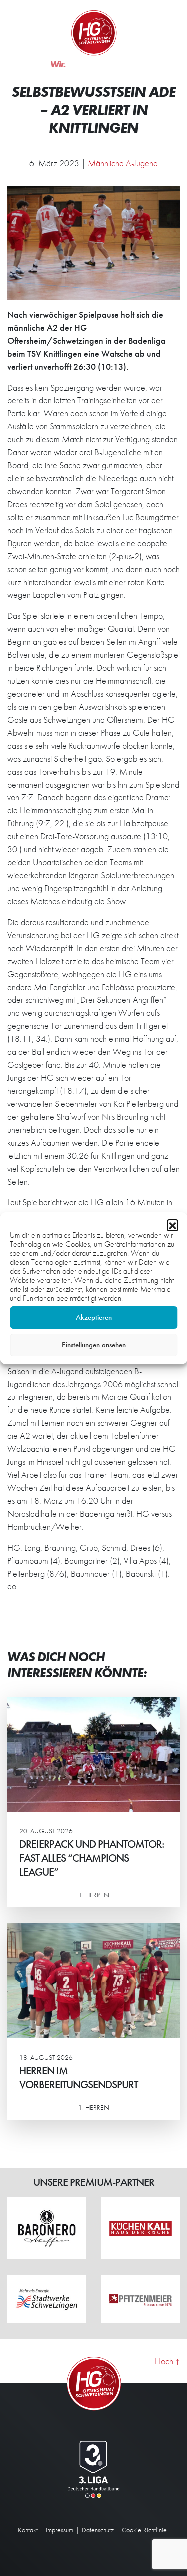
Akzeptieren (94, 1317)
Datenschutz (98, 2530)
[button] (172, 1225)
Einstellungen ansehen (94, 1345)
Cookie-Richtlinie (144, 2530)
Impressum (60, 2530)
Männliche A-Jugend (123, 163)
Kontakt (28, 2530)
